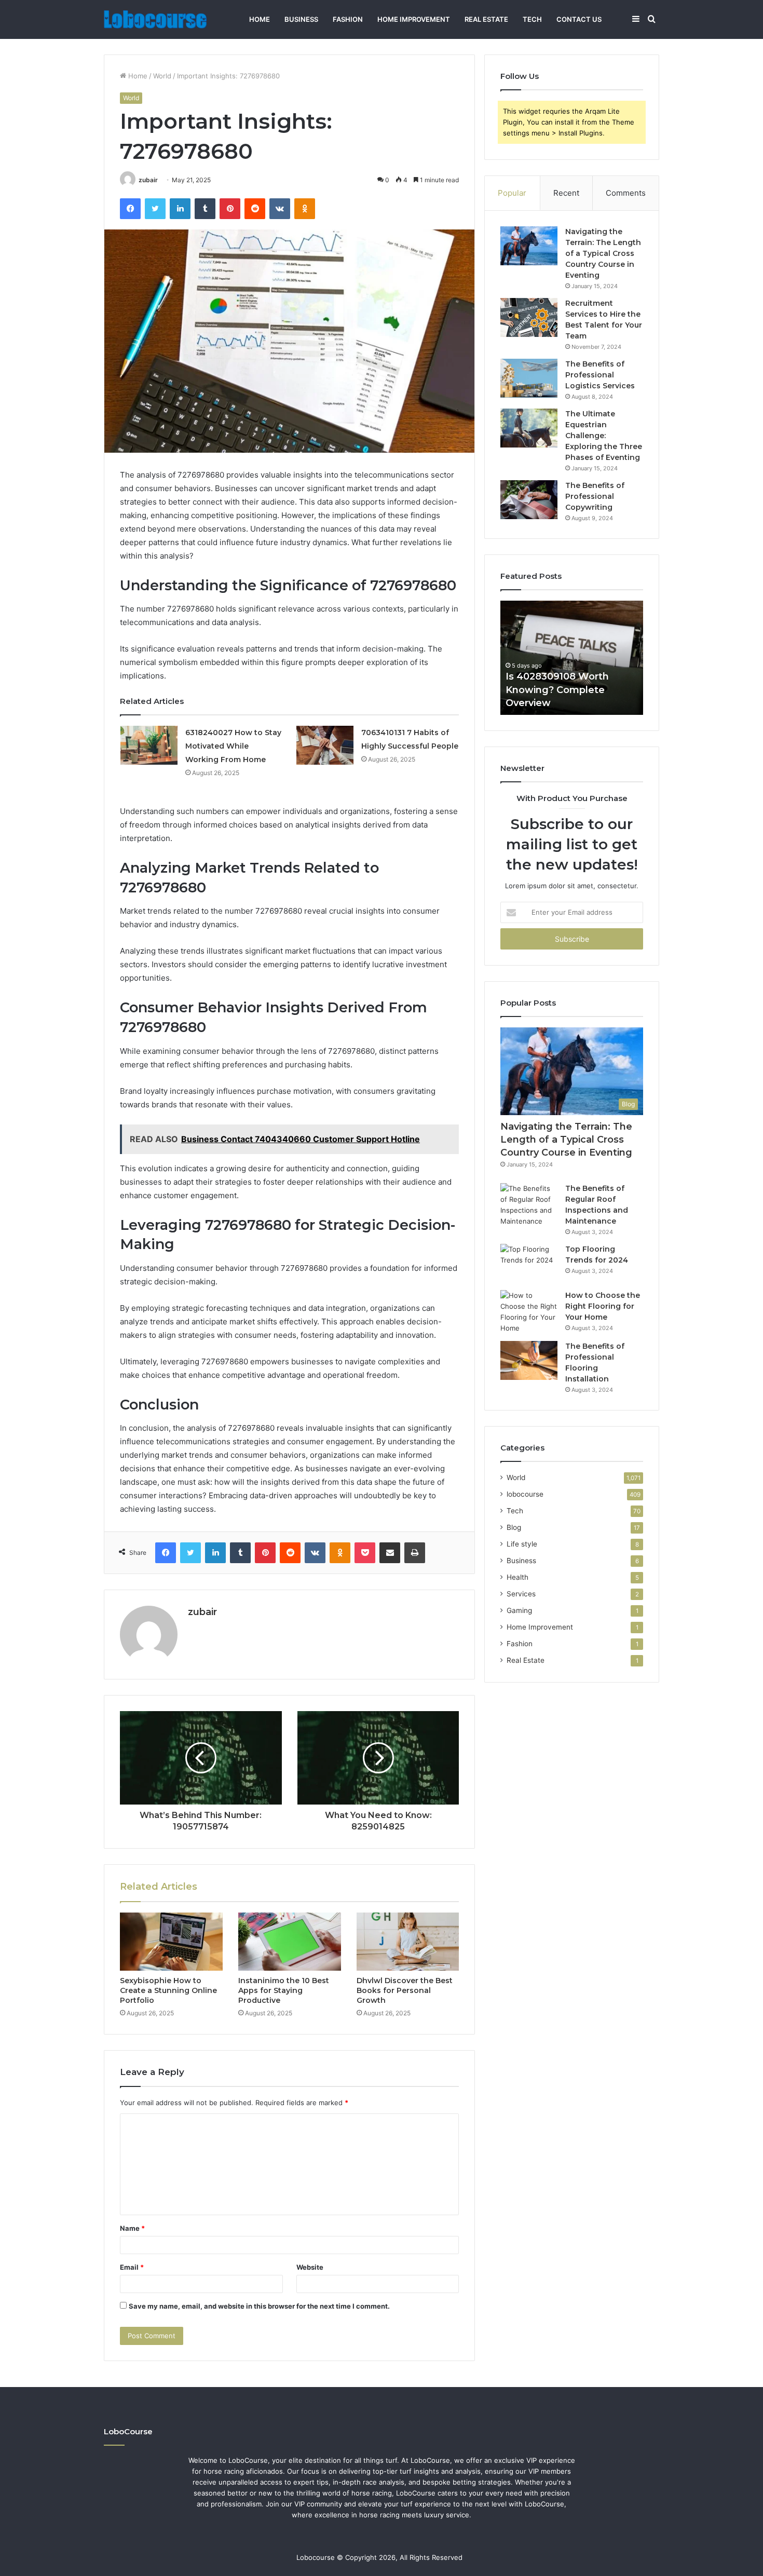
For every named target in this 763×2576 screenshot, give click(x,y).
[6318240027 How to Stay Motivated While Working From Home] (149, 745)
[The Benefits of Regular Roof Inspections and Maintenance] (529, 1205)
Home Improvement (414, 19)
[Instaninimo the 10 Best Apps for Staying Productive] (290, 1942)
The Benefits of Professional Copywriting (595, 496)
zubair (148, 180)
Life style (522, 1544)
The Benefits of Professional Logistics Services (600, 375)
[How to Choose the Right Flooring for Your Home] (529, 1312)
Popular (512, 193)
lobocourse (525, 1494)
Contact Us (579, 19)
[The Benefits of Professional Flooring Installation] (529, 1360)
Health (517, 1577)
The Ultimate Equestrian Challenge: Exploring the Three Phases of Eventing (604, 436)
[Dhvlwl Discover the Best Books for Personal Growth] (408, 1942)
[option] (572, 658)
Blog (514, 1527)
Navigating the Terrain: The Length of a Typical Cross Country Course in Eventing (603, 253)
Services (521, 1594)
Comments (626, 193)
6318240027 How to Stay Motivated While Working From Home (233, 746)
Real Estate (486, 19)
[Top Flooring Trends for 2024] (529, 1263)
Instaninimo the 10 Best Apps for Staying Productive (284, 1990)
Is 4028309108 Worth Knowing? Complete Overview (557, 689)
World (162, 76)
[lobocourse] (155, 19)
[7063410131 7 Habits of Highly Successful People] (325, 745)
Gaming (519, 1610)
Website (310, 2267)
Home (260, 19)
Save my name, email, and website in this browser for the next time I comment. (259, 2306)
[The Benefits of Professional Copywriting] (529, 500)
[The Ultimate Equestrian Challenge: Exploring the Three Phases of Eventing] (529, 428)
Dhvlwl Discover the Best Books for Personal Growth (405, 1990)
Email (132, 2267)
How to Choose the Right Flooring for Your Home (603, 1306)
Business (301, 19)
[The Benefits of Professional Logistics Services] (529, 378)
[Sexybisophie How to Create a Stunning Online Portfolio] (171, 1942)
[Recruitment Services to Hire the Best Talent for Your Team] (529, 317)
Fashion (348, 19)
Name (132, 2228)
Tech (532, 19)
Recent (566, 193)
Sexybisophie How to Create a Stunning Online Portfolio (168, 1990)
